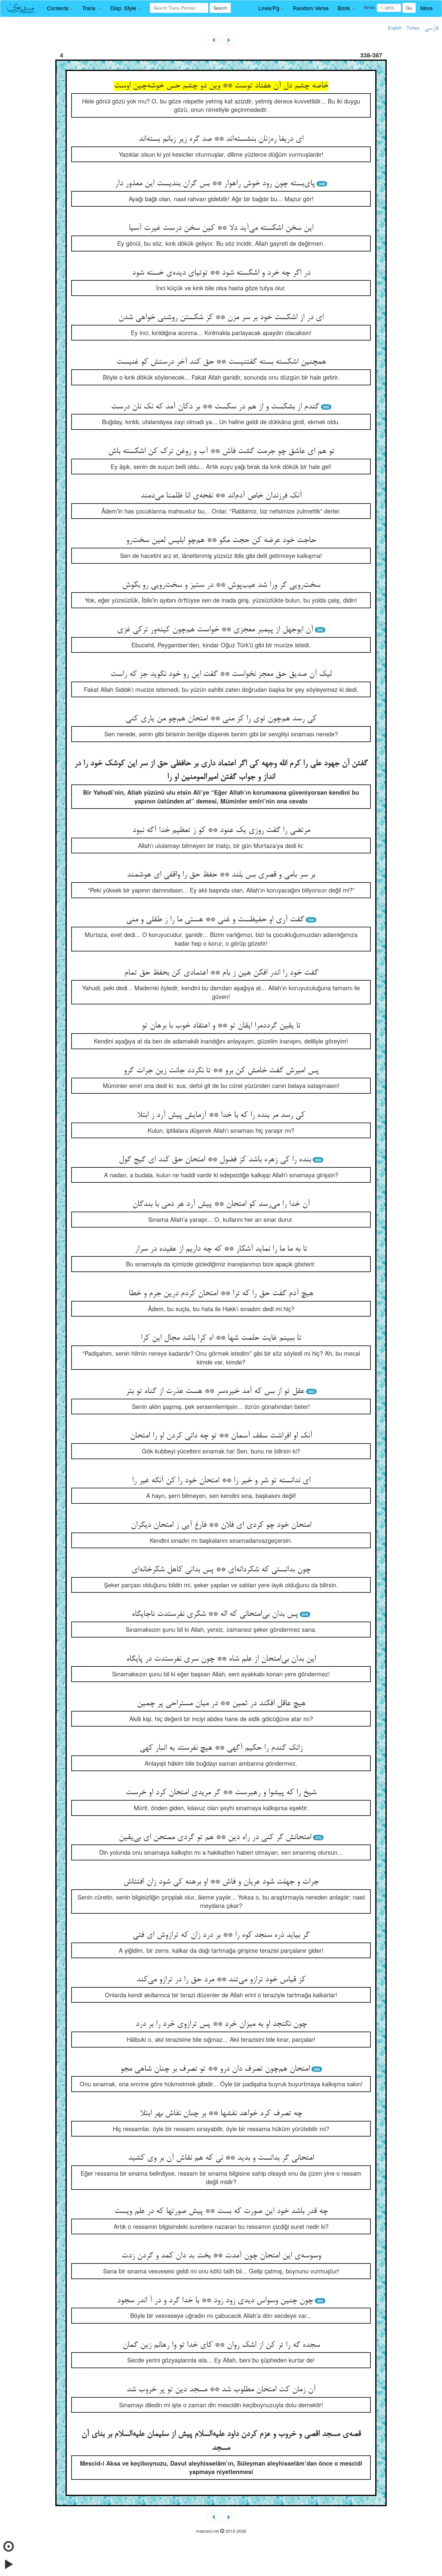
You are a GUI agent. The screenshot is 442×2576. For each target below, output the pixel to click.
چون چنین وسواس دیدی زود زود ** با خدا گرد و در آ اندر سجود (215, 2301)
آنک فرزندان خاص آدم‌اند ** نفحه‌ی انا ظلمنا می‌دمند (221, 496)
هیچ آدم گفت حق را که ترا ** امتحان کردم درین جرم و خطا (221, 1294)
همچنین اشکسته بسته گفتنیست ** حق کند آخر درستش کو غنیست (221, 362)
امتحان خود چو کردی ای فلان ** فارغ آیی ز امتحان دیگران (221, 1525)
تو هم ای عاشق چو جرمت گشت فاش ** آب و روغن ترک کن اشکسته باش (221, 451)
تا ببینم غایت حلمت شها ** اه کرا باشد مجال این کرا (221, 1338)
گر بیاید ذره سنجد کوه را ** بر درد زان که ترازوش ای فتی (221, 1935)
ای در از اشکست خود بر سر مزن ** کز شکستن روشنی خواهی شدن (221, 318)
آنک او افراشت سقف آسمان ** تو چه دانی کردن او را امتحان (221, 1436)
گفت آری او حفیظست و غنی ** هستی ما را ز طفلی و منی (215, 920)
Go (409, 8)
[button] (60, 8)
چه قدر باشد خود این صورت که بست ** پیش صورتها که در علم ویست (221, 2211)
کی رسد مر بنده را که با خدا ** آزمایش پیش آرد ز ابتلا (221, 1115)
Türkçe (413, 28)
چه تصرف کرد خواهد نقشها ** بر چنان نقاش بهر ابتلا (221, 2114)
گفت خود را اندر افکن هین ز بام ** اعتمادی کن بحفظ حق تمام (221, 973)
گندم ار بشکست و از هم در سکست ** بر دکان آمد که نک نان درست (215, 407)
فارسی (431, 28)
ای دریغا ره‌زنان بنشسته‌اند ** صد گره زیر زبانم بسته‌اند (221, 139)
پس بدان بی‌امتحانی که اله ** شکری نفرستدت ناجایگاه (215, 1614)
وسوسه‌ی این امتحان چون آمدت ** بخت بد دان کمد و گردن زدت (221, 2256)
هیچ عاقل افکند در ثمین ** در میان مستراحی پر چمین (221, 1704)
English (395, 28)
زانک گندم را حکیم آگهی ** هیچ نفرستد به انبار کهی (221, 1748)
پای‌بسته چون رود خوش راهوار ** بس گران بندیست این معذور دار (215, 184)
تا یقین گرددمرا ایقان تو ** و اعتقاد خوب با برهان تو (221, 1026)
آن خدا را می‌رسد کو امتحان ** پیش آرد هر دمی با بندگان (221, 1204)
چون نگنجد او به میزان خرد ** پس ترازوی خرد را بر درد (221, 2024)
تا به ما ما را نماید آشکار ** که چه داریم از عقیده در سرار (221, 1249)
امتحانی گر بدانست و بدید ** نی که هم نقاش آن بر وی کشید (221, 2158)
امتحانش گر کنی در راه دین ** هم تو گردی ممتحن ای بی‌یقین (215, 1838)
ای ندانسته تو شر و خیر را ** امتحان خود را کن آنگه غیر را (221, 1481)
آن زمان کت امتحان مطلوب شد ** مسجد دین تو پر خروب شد (221, 2390)
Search (220, 8)
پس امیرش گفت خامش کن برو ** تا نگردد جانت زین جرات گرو (221, 1071)
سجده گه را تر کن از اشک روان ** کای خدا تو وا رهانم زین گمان (221, 2345)
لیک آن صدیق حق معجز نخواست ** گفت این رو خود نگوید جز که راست (221, 674)
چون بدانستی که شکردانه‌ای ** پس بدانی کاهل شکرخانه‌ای (221, 1570)
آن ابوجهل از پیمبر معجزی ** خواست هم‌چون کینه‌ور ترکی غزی (215, 630)
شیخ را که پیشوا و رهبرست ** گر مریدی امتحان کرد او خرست (221, 1793)
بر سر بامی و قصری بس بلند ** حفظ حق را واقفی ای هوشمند (221, 875)
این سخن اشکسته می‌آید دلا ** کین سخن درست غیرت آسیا (221, 228)
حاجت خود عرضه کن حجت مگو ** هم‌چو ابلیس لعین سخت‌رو (221, 541)
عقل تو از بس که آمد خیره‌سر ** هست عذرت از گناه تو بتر (215, 1391)
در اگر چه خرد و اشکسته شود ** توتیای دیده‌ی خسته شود (221, 273)
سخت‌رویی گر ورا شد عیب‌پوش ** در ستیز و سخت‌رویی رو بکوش (221, 585)
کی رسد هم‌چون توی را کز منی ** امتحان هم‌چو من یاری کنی (221, 719)
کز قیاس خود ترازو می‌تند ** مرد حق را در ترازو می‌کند (221, 1980)
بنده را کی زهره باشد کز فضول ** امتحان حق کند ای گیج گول (215, 1160)
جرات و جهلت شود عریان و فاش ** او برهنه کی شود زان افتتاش (221, 1882)
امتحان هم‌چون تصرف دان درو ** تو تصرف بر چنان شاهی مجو (215, 2069)
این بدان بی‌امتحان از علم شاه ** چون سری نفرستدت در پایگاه (221, 1659)
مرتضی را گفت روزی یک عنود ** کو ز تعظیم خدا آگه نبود (221, 830)
